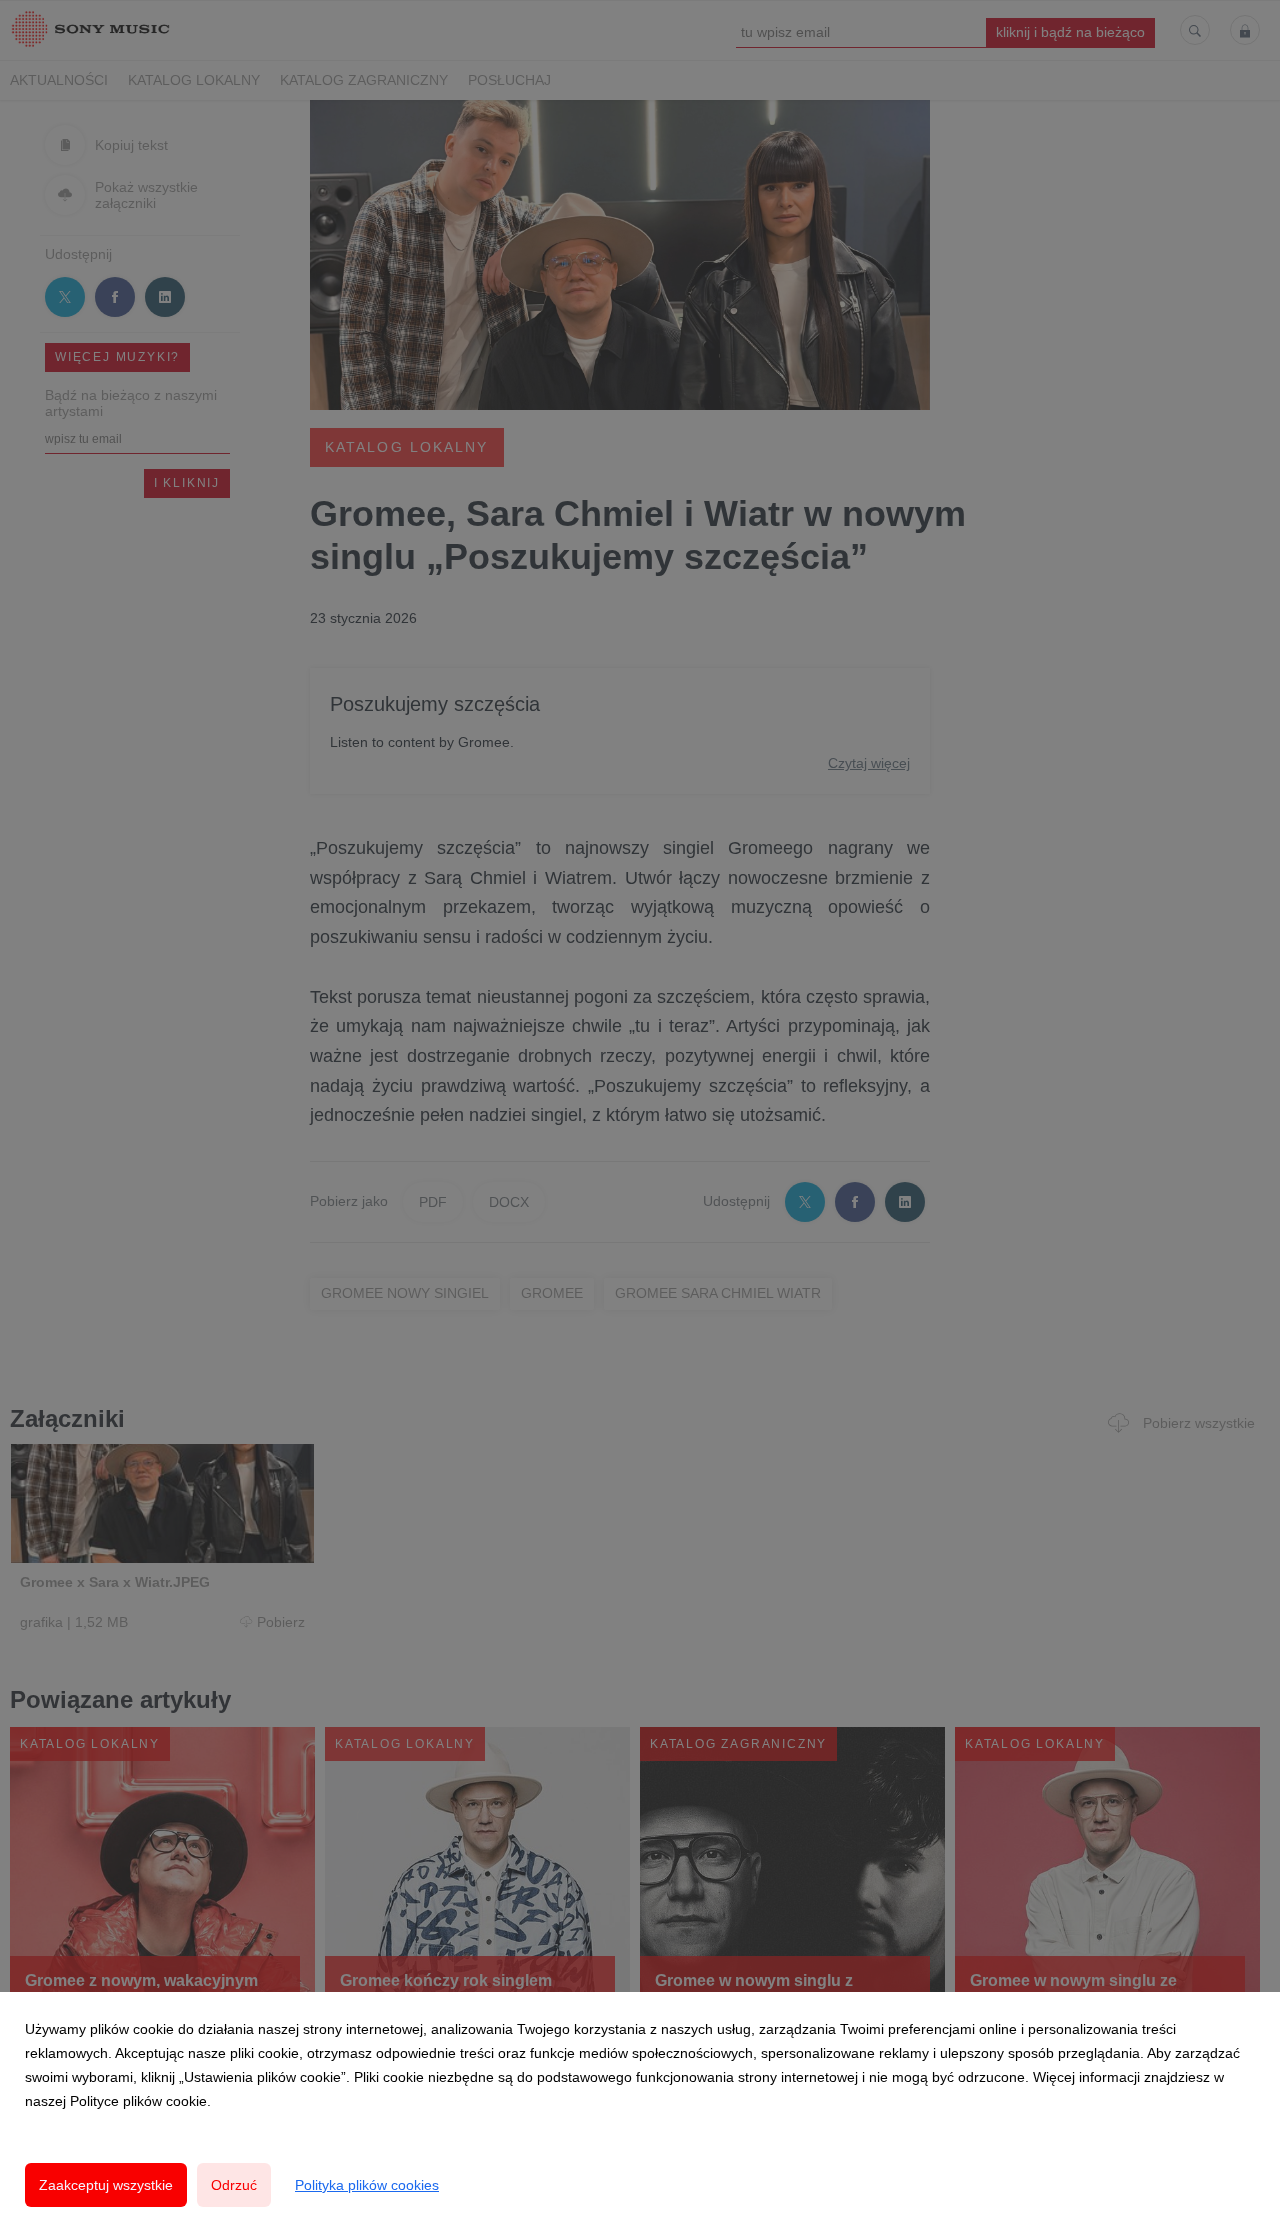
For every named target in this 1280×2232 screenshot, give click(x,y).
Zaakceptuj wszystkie (106, 2185)
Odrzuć (234, 2185)
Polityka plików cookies (367, 2185)
